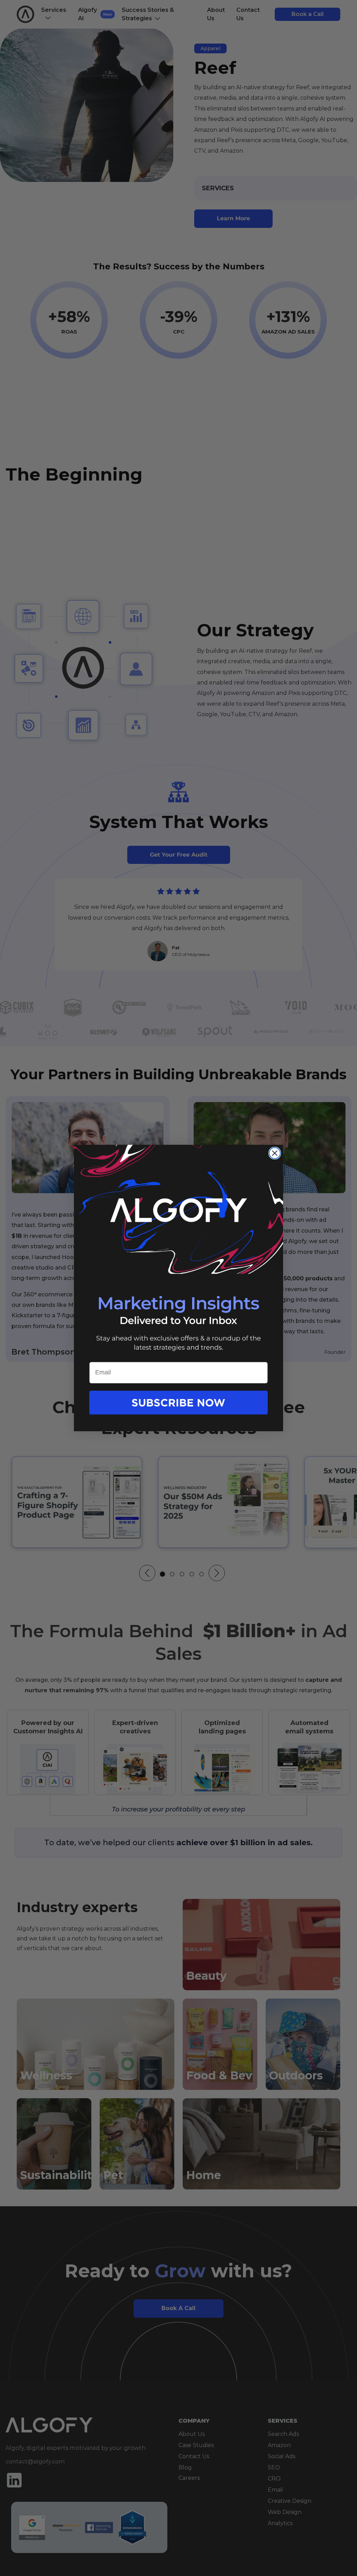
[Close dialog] (275, 1153)
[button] (178, 1410)
